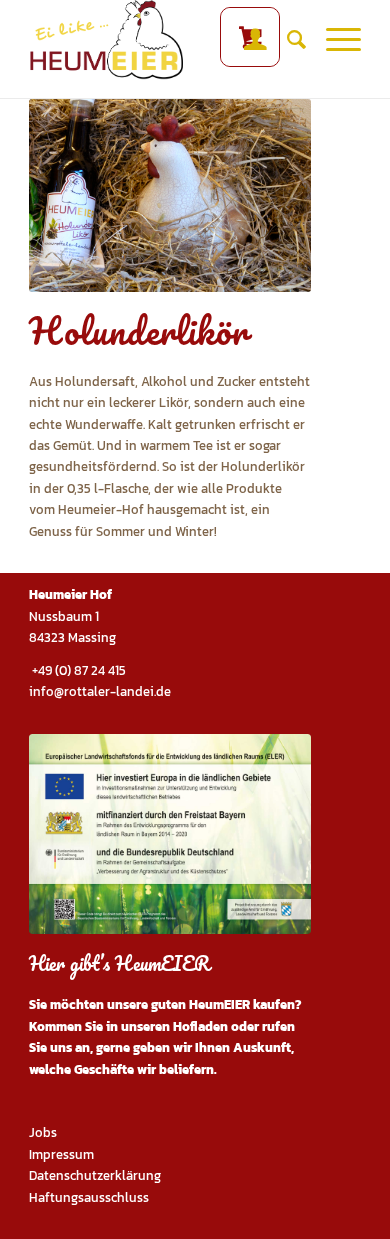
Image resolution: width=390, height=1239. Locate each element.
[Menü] (333, 40)
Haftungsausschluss (89, 1197)
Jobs (43, 1132)
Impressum (61, 1154)
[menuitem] (245, 40)
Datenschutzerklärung (95, 1175)
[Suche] (286, 40)
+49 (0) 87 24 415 (77, 670)
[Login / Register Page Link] (245, 40)
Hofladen (200, 1026)
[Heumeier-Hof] (161, 40)
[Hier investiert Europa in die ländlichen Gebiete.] (170, 834)
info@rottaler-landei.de (100, 691)
